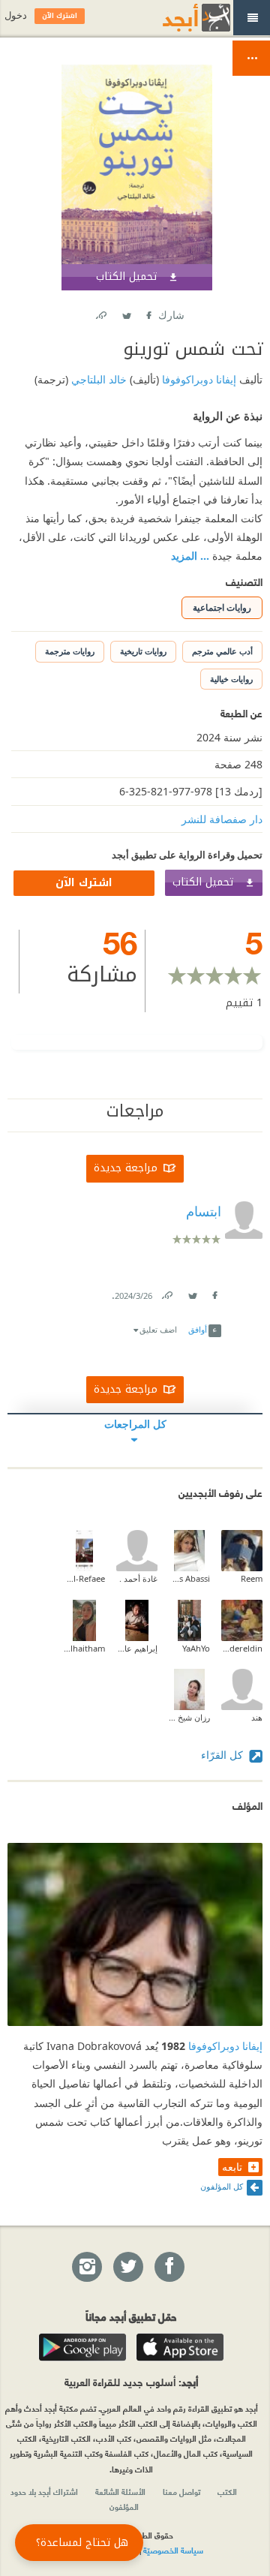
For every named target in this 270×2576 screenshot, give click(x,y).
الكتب (227, 2491)
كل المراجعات (135, 1424)
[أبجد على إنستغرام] (86, 2268)
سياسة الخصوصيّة (173, 2550)
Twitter (126, 313)
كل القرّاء (223, 1755)
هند (257, 1717)
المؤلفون (124, 2506)
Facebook (148, 313)
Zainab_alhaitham (84, 1648)
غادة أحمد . (138, 1578)
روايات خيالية (231, 679)
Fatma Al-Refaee (84, 1578)
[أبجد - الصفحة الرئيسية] (178, 18)
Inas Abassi (189, 1578)
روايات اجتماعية (222, 607)
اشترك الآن (84, 883)
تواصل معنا (181, 2491)
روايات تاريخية (143, 651)
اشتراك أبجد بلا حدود (44, 2491)
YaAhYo (196, 1648)
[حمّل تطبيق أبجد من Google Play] (82, 2347)
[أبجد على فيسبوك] (169, 2268)
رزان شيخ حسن (189, 1717)
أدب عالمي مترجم (222, 651)
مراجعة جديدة (126, 1168)
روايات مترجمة (70, 651)
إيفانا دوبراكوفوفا (198, 379)
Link (166, 1293)
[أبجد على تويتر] (127, 2268)
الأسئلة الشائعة (120, 2491)
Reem (252, 1578)
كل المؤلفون (222, 2186)
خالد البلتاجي (97, 379)
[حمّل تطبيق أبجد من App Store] (180, 2347)
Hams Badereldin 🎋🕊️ (242, 1648)
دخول (16, 15)
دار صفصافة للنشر (222, 819)
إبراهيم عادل (137, 1648)
